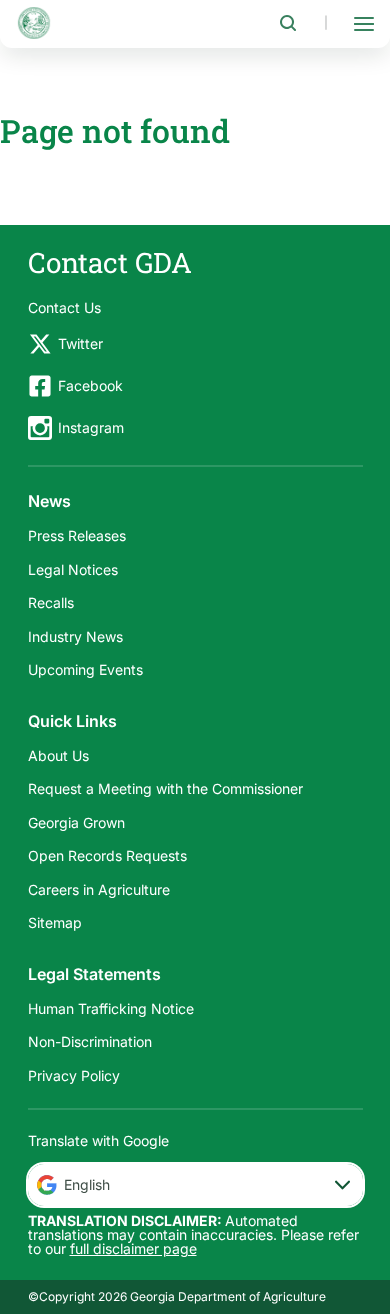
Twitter (80, 343)
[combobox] (195, 1185)
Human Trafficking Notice (111, 1008)
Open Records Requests (107, 855)
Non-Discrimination (90, 1041)
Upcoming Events (85, 669)
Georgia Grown (76, 822)
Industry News (75, 636)
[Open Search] (288, 23)
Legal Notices (73, 569)
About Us (58, 755)
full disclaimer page (133, 1248)
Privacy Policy (74, 1075)
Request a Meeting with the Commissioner (165, 788)
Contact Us (64, 307)
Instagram (91, 427)
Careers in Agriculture (99, 889)
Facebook (90, 385)
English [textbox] (87, 1184)
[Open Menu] (364, 23)
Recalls (51, 602)
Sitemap (55, 922)
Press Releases (77, 535)
